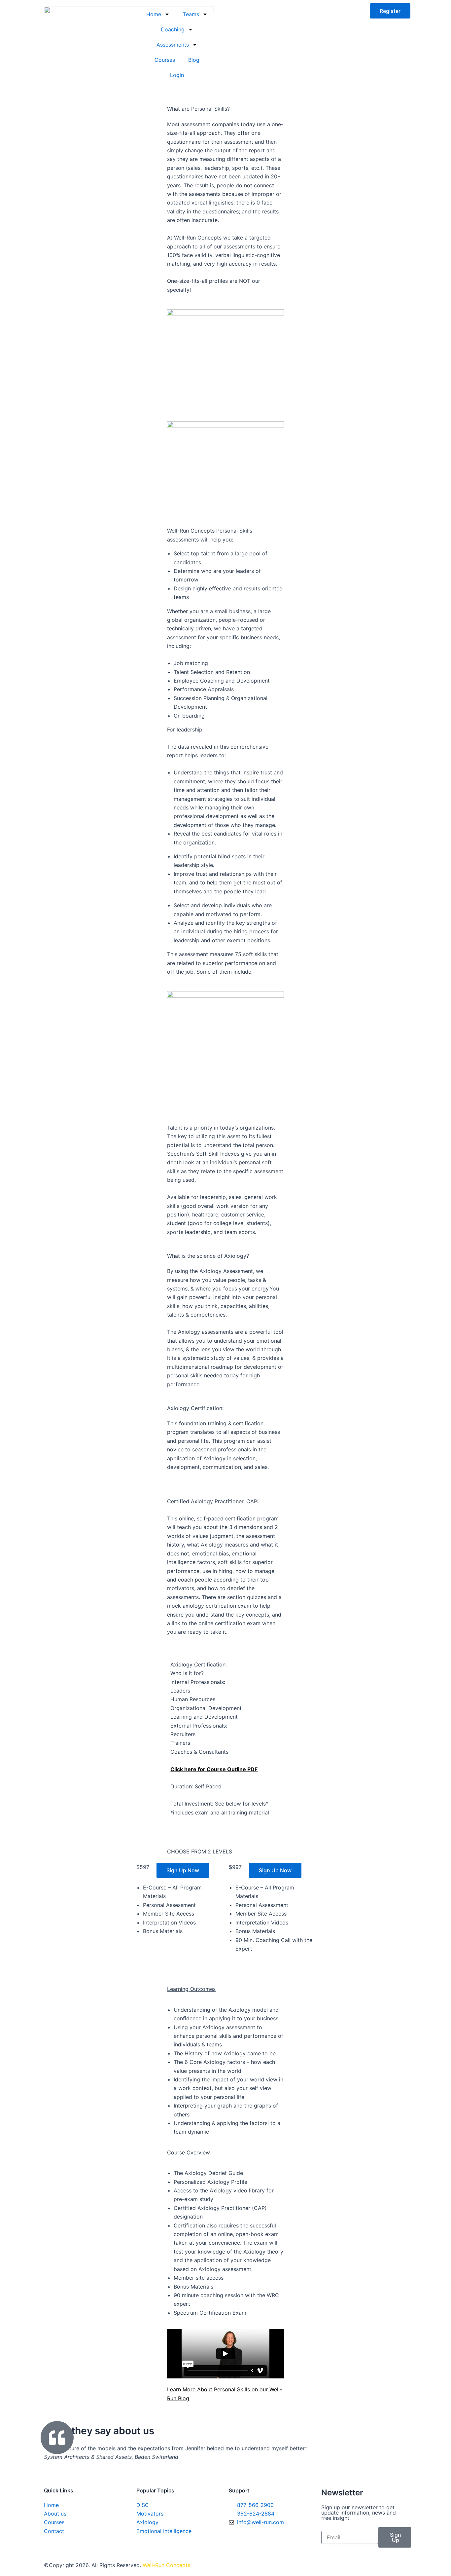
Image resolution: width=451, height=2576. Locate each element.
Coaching (173, 29)
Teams (191, 14)
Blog (194, 60)
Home (154, 14)
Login (177, 75)
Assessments (173, 45)
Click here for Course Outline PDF (214, 1769)
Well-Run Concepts (166, 2565)
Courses (165, 60)
